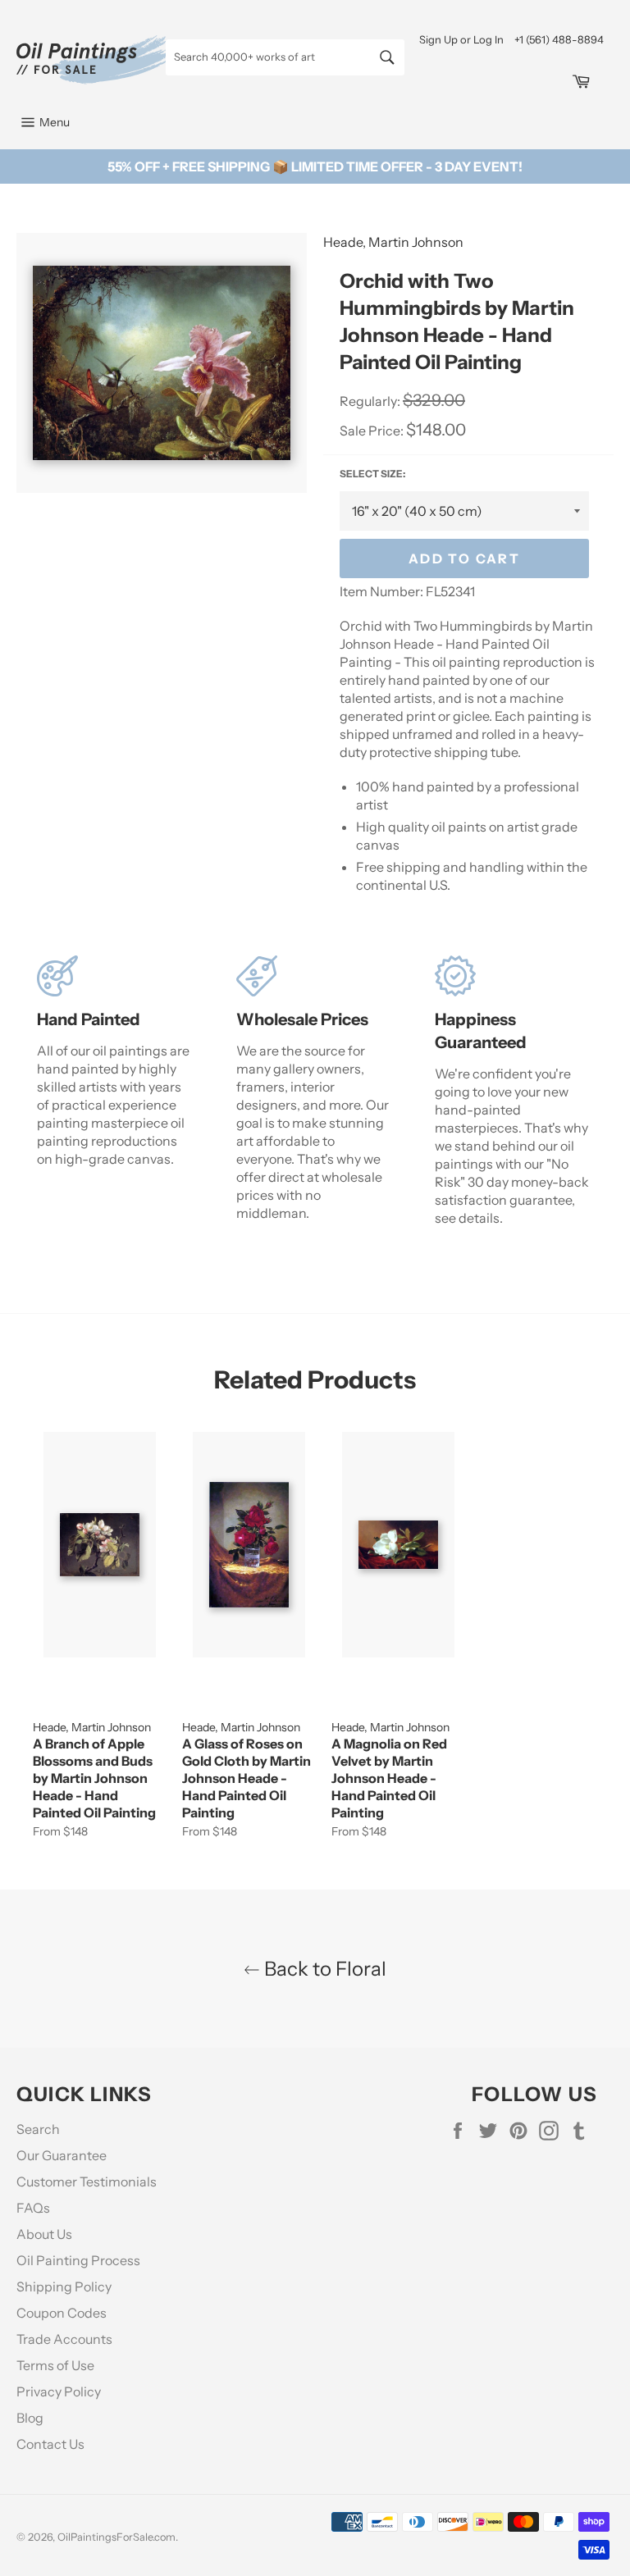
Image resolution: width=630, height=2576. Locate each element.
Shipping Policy (64, 2286)
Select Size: (372, 474)
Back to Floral (323, 1969)
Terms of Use (55, 2365)
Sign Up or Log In (461, 39)
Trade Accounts (64, 2339)
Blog (30, 2418)
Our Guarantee (62, 2155)
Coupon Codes (62, 2313)
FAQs (33, 2208)
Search (38, 2129)
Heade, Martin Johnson (393, 242)
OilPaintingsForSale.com (116, 2537)
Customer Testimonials (87, 2182)
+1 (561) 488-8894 (559, 39)
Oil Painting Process (78, 2260)
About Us (44, 2234)
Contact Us (50, 2444)
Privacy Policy (59, 2391)
